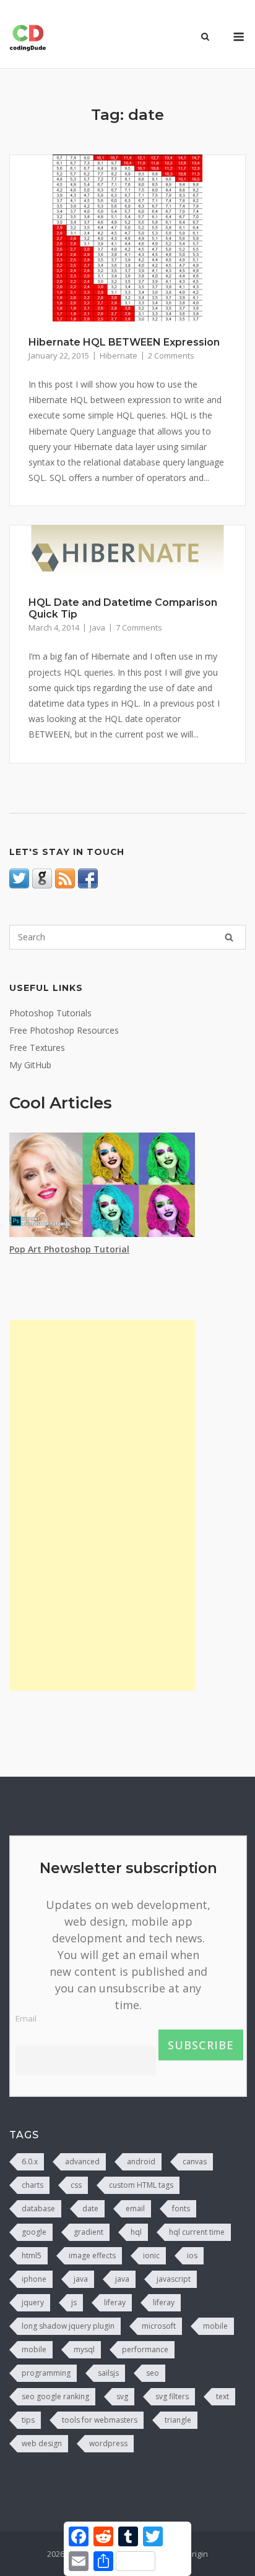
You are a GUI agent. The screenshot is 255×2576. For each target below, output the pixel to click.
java (81, 2279)
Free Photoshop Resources (64, 1030)
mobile (215, 2326)
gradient (89, 2232)
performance (145, 2349)
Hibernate (119, 355)
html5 (32, 2255)
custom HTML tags (141, 2185)
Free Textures (37, 1048)
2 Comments (171, 355)
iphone (34, 2279)
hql (136, 2232)
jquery (33, 2302)
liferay (115, 2302)
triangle (178, 2420)
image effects (92, 2255)
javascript (174, 2279)
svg (122, 2396)
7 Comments (139, 627)
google (34, 2232)
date (90, 2208)
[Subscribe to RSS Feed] (65, 885)
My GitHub (30, 1065)
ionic (151, 2255)
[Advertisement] (102, 1505)
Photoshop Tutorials (50, 1013)
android (141, 2162)
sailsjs (108, 2373)
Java (97, 627)
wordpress (108, 2443)
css (76, 2185)
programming (46, 2373)
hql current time (197, 2232)
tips (28, 2420)
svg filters (172, 2396)
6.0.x (30, 2162)
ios (192, 2255)
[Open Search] (205, 38)
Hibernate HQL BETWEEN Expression (124, 342)
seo (153, 2373)
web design (42, 2443)
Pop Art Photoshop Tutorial (69, 1249)
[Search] (229, 937)
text (223, 2396)
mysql (84, 2349)
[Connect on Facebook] (88, 885)
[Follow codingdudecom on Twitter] (19, 885)
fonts (181, 2208)
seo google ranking (55, 2396)
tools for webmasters (100, 2420)
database (38, 2208)
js (74, 2302)
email (135, 2208)
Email (26, 2018)
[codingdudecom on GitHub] (42, 885)
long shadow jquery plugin (68, 2326)
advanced (82, 2162)
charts (32, 2185)
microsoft (159, 2326)
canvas (195, 2162)
